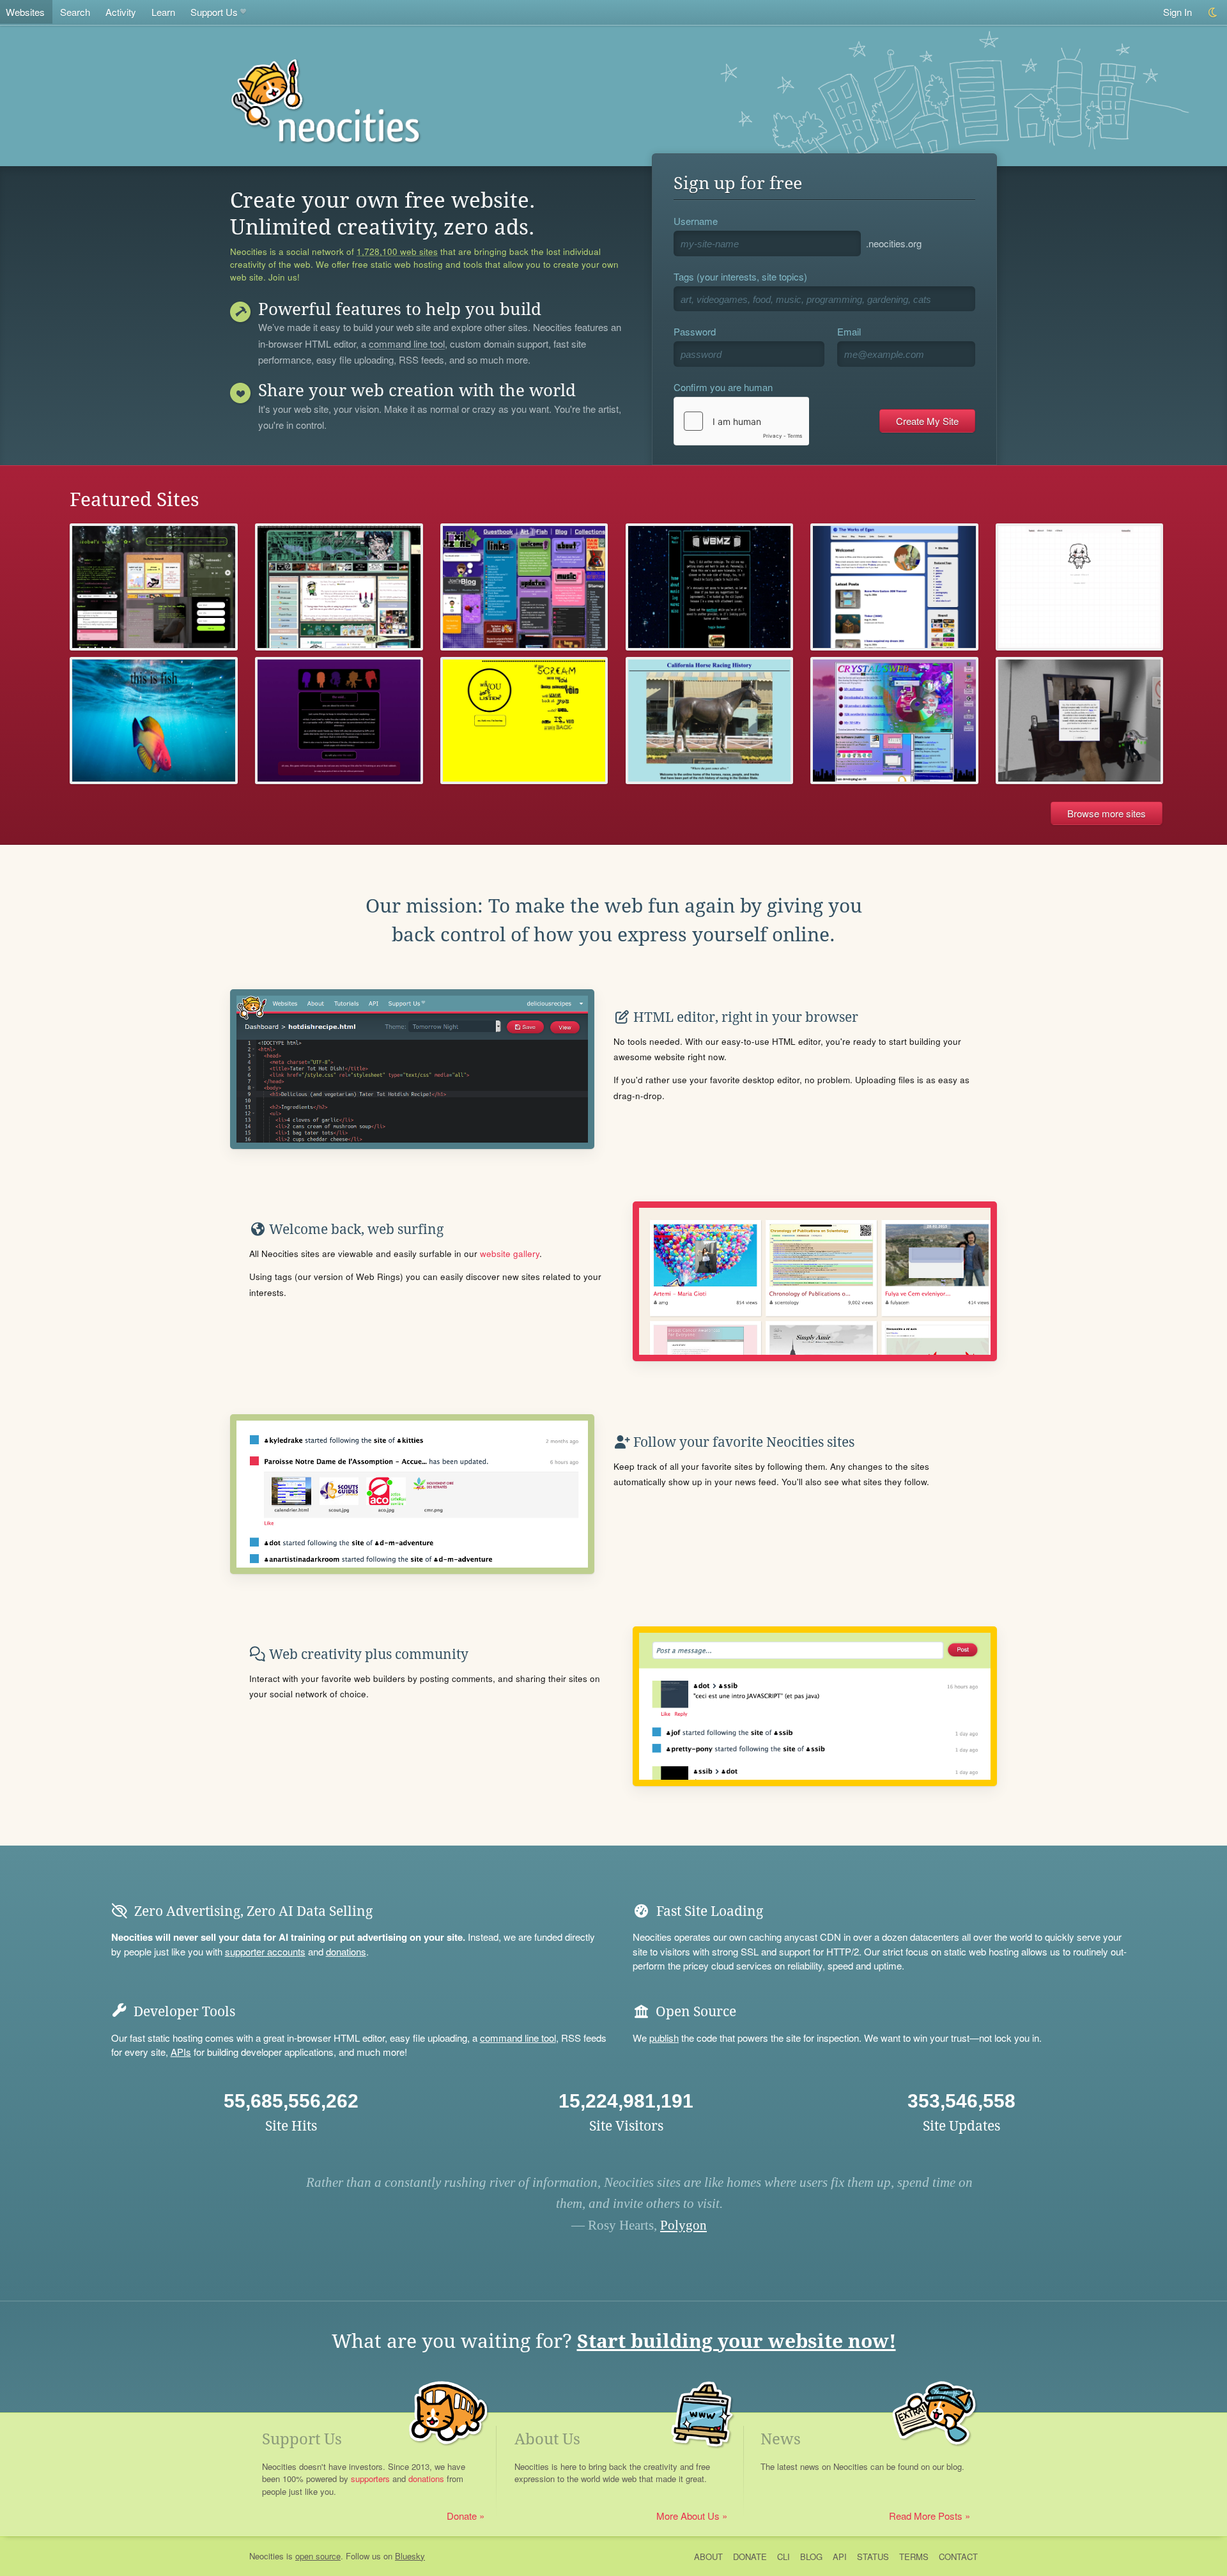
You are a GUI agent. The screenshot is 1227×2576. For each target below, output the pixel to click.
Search (75, 12)
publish (664, 2038)
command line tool (407, 344)
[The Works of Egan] (894, 587)
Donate (462, 2516)
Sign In (1177, 12)
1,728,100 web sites (397, 252)
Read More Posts (926, 2516)
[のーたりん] (339, 587)
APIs (181, 2052)
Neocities (266, 2556)
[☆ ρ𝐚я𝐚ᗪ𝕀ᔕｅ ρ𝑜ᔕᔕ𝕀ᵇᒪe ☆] (1080, 721)
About (708, 2557)
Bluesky (410, 2556)
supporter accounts (265, 1951)
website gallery (510, 1253)
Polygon (683, 2225)
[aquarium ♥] (154, 721)
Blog (811, 2557)
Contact (958, 2557)
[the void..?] (339, 721)
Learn (163, 12)
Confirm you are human (723, 387)
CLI (783, 2557)
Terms (914, 2557)
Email (849, 331)
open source (318, 2556)
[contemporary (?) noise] (524, 721)
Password (695, 331)
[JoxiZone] (524, 587)
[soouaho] (1080, 587)
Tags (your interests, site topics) (740, 276)
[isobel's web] (154, 587)
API (840, 2557)
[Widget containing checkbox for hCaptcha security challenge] (741, 421)
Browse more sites (1107, 813)
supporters (370, 2479)
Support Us (214, 12)
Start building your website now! (737, 2341)
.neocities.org (894, 243)
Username (696, 221)
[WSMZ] (710, 587)
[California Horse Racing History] (710, 721)
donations (346, 1951)
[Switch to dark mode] (1213, 12)
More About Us (688, 2516)
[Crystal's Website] (894, 721)
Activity (121, 12)
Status (873, 2557)
